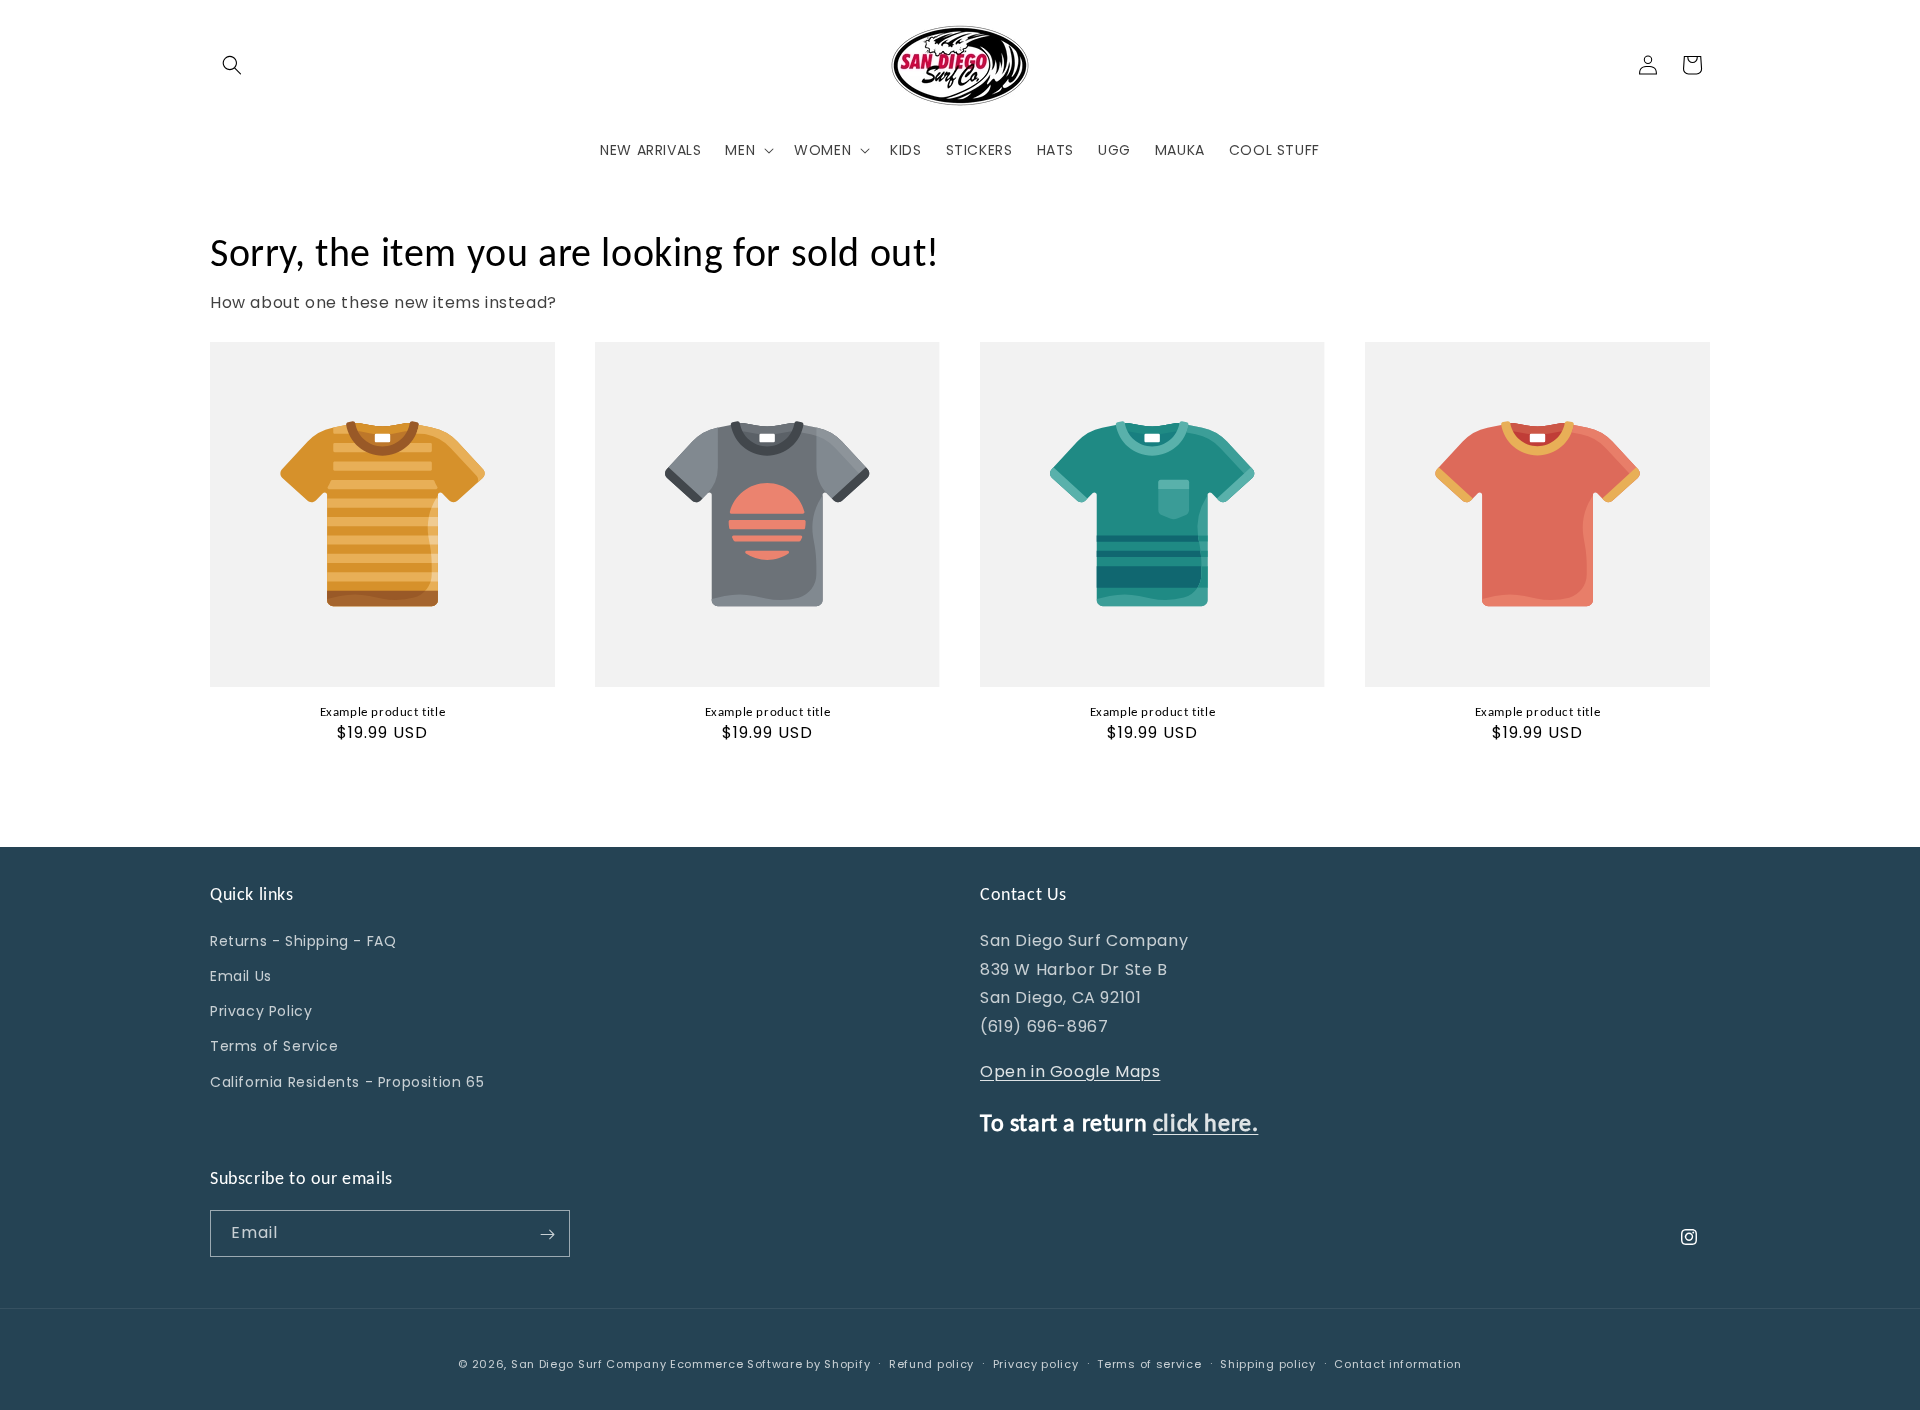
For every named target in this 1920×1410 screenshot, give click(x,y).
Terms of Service (274, 1046)
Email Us (241, 975)
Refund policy (931, 1363)
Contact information (1397, 1363)
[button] (232, 65)
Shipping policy (1268, 1363)
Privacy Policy (261, 1011)
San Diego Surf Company (588, 1364)
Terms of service (1149, 1363)
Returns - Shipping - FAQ (303, 940)
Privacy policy (1036, 1363)
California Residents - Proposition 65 (347, 1081)
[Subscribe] (547, 1234)
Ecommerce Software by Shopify (770, 1364)
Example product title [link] (383, 711)
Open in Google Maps (1070, 1070)
